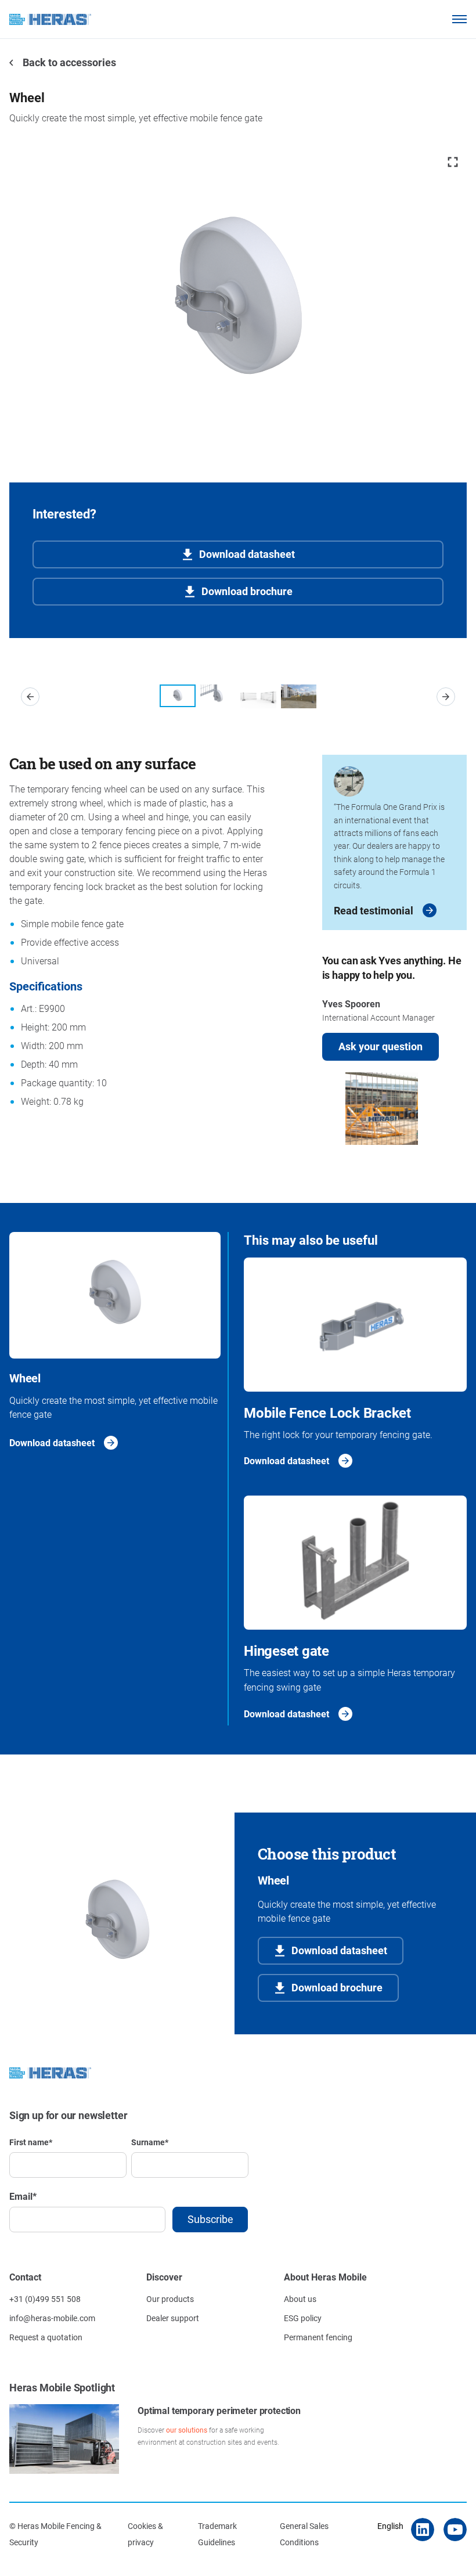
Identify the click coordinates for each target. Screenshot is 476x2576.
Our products (170, 2299)
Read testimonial (374, 910)
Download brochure (247, 591)
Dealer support (173, 2318)
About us (300, 2299)
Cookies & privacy (145, 2534)
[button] (30, 697)
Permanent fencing (318, 2337)
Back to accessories (68, 62)
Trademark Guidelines (217, 2534)
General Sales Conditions (304, 2534)
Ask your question (381, 1046)
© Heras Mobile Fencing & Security (55, 2534)
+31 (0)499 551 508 (45, 2299)
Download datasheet (247, 554)
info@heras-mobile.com (52, 2318)
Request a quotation (46, 2337)
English (390, 2526)
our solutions (187, 2430)
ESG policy (303, 2318)
